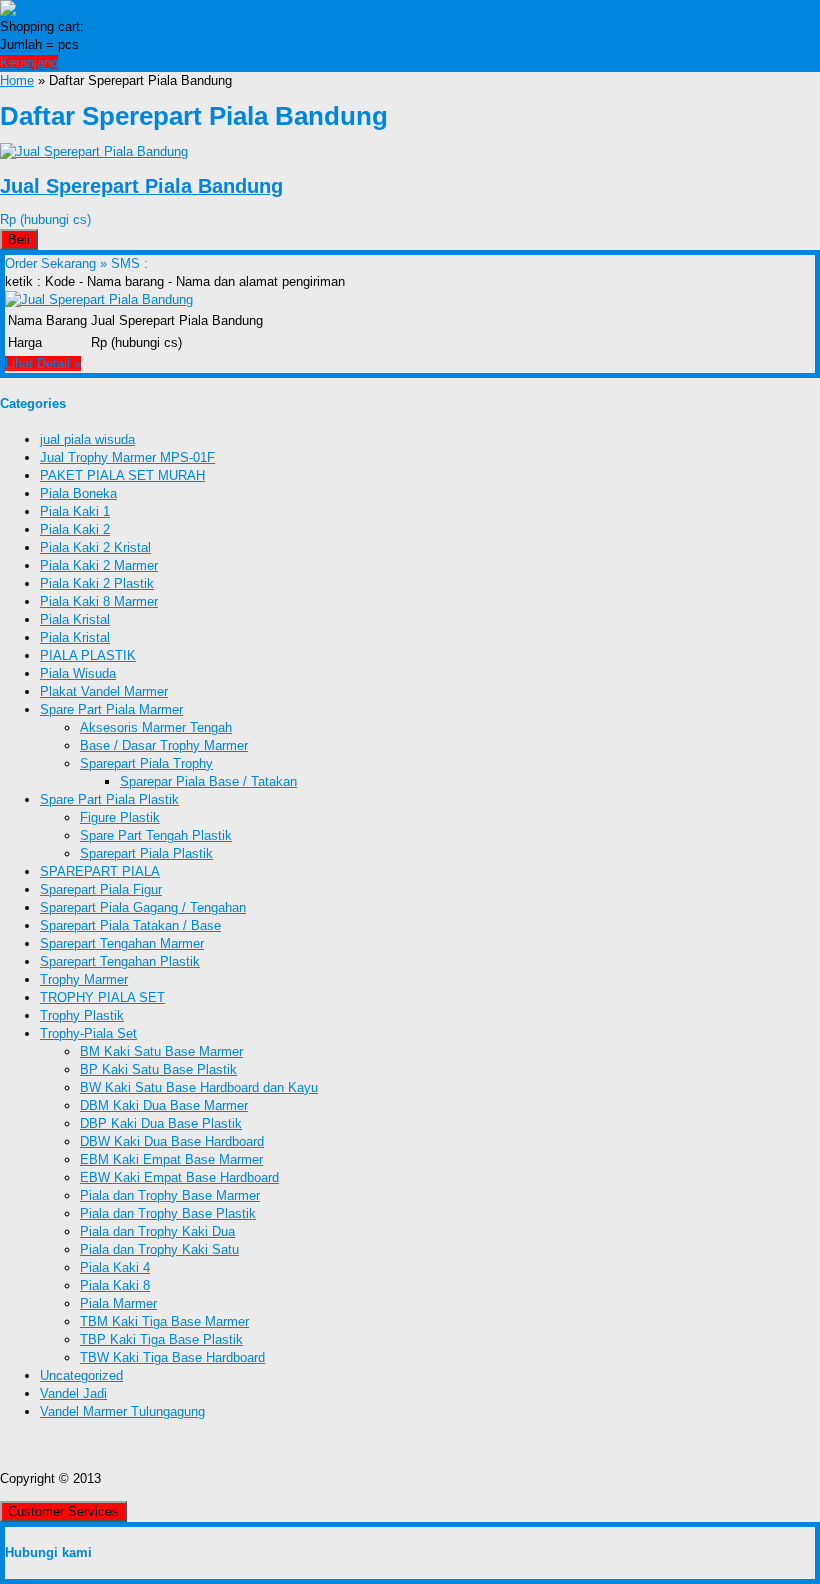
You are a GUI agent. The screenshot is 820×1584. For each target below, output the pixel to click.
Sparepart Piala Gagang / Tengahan (143, 907)
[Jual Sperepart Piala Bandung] (94, 151)
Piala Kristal (75, 619)
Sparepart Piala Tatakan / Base (130, 925)
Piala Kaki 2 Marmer (99, 565)
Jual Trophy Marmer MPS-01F (127, 457)
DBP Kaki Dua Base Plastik (161, 1123)
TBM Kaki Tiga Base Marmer (164, 1321)
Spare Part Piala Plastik (109, 799)
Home (17, 80)
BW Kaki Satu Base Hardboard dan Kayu (199, 1087)
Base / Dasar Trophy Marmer (164, 745)
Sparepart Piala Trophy (146, 763)
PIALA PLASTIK (88, 655)
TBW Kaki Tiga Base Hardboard (172, 1357)
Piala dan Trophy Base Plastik (168, 1213)
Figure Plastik (120, 817)
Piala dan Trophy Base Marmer (170, 1195)
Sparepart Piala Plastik (146, 853)
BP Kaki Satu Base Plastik (158, 1069)
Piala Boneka (78, 493)
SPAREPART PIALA (100, 871)
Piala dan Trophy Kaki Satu (159, 1249)
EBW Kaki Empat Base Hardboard (179, 1177)
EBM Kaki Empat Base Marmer (171, 1159)
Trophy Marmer (84, 979)
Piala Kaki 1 (75, 511)
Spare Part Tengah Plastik (156, 835)
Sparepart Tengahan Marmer (122, 943)
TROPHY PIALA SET (102, 997)
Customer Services (63, 1511)
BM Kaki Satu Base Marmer (161, 1051)
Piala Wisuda (78, 673)
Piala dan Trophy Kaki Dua (157, 1231)
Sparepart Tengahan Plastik (120, 961)
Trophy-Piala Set (88, 1033)
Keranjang (29, 62)
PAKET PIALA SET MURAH (122, 475)
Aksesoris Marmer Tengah (156, 727)
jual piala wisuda (87, 439)
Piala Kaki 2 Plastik (97, 583)
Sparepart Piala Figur (101, 889)
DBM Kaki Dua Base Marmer (164, 1105)
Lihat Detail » (43, 363)
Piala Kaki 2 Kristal (95, 547)
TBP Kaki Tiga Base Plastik (161, 1339)
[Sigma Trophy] (48, 8)
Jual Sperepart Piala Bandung (141, 186)
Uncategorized (81, 1375)
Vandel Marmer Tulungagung (122, 1411)
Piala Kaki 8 (115, 1285)
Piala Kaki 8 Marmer (99, 601)
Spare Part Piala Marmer (111, 709)
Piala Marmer (118, 1303)
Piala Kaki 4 (115, 1267)
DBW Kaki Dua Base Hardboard (172, 1141)
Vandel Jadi (73, 1393)
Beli (19, 239)
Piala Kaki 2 (75, 529)
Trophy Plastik (82, 1015)
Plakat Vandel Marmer (104, 691)
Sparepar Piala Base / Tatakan (208, 781)
